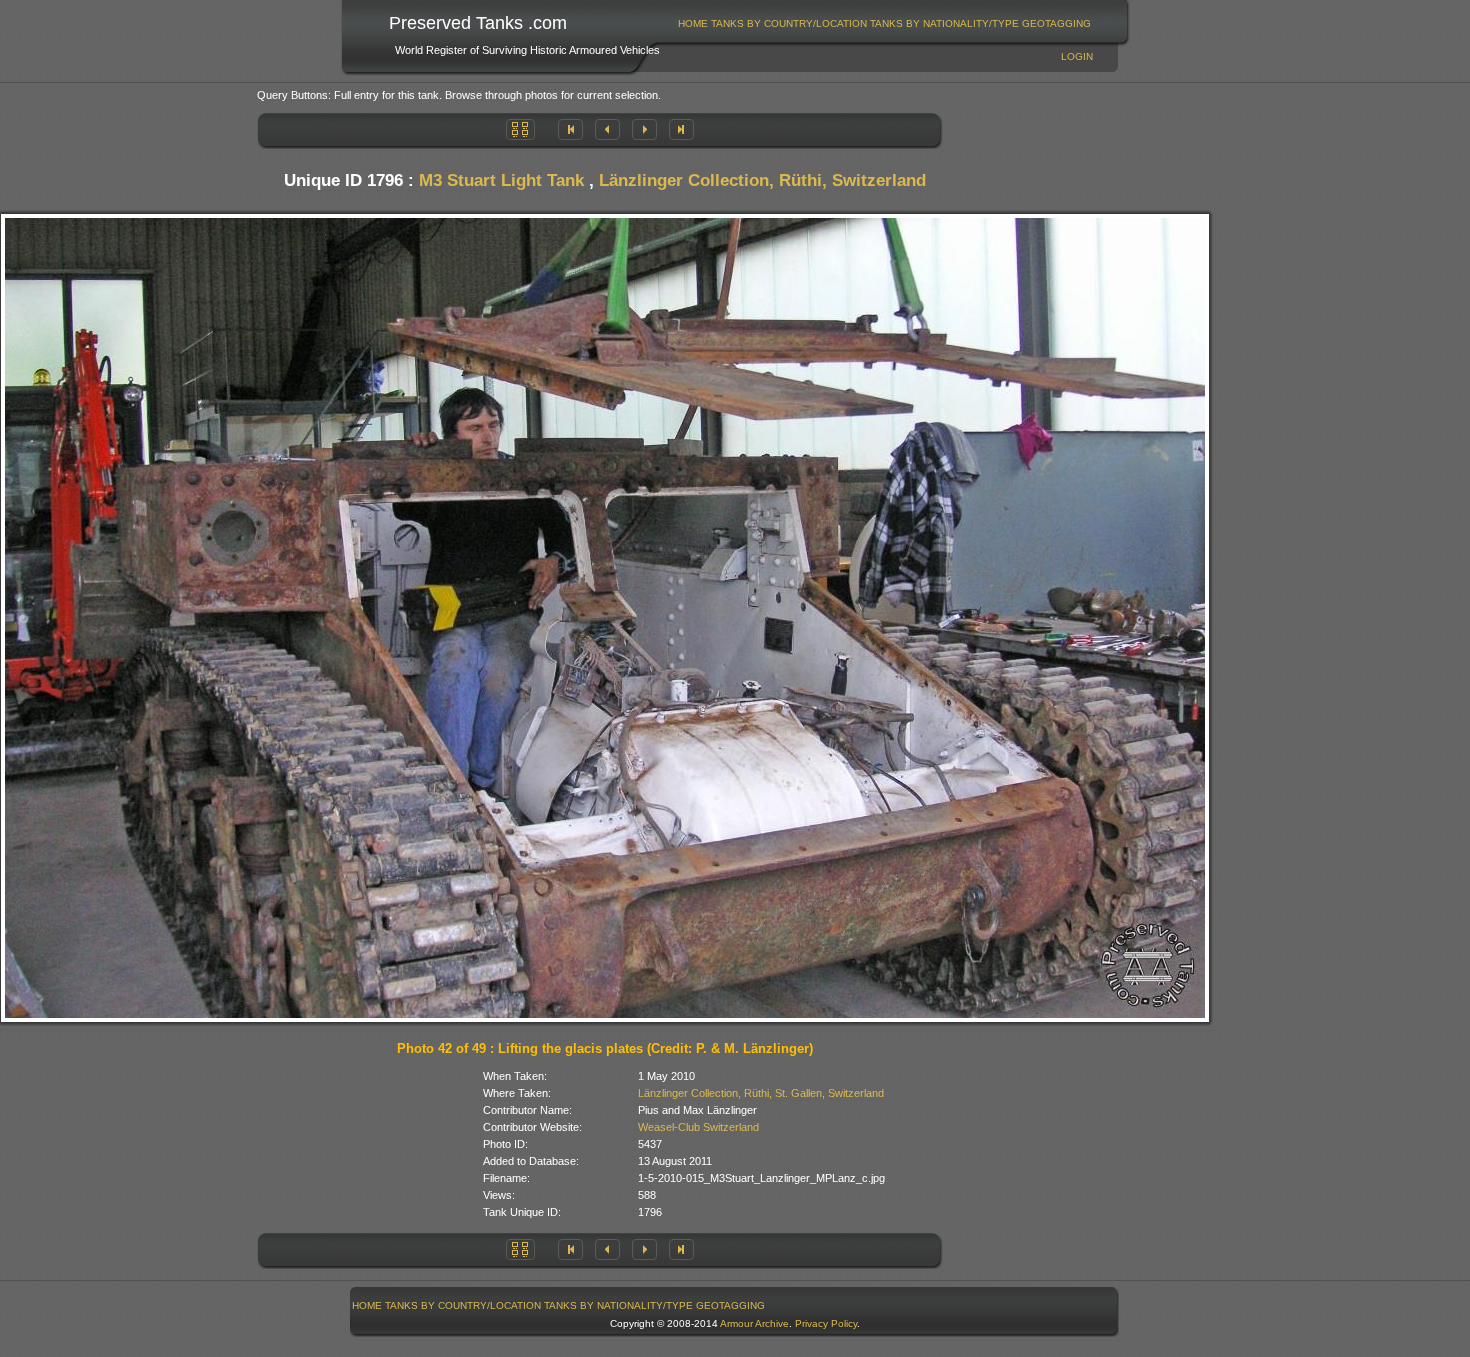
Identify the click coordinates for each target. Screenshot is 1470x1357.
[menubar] (885, 23)
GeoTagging (1056, 23)
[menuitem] (693, 23)
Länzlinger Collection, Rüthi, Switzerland (762, 180)
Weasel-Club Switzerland (698, 1127)
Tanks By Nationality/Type (944, 23)
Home (693, 23)
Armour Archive (754, 1323)
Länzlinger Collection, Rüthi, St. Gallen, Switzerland (761, 1093)
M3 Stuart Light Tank (501, 180)
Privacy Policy (826, 1323)
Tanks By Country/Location (789, 23)
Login (1077, 56)
